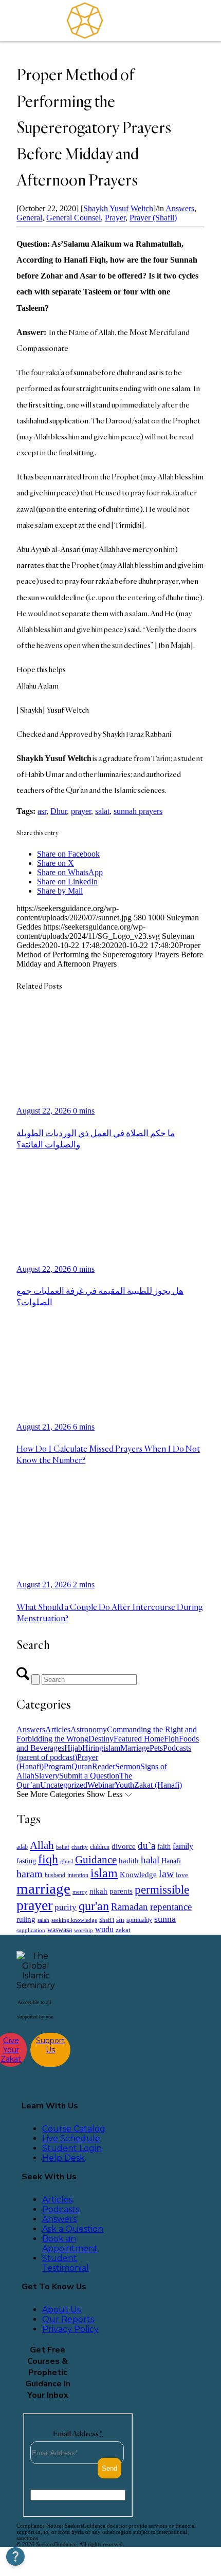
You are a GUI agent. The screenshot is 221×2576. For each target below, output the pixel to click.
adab (22, 1847)
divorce (124, 1846)
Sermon (128, 1766)
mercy (80, 1892)
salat (102, 811)
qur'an (94, 1906)
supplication (31, 1930)
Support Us (50, 2045)
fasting (26, 1861)
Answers (180, 208)
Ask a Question (73, 2229)
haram (30, 1874)
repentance (171, 1907)
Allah (42, 1845)
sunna (165, 1919)
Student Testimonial (66, 2263)
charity (80, 1847)
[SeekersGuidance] (85, 21)
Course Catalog (74, 2129)
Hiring (93, 1748)
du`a (146, 1846)
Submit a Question (89, 1776)
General (29, 218)
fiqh (48, 1859)
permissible (162, 1889)
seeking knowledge (74, 1920)
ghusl (67, 1861)
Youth (124, 1785)
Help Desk (63, 2158)
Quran (82, 1766)
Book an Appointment (70, 2244)
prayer (81, 811)
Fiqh (171, 1739)
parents (121, 1891)
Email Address (78, 2433)
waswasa (60, 1930)
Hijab (73, 1748)
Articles (58, 1729)
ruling (26, 1919)
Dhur (59, 811)
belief (63, 1847)
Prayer (115, 218)
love (182, 1875)
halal (150, 1860)
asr (42, 811)
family (183, 1846)
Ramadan (130, 1907)
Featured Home (139, 1739)
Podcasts (61, 2209)
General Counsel (73, 218)
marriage (43, 1888)
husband (55, 1875)
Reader (104, 1766)
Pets (156, 1748)
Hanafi (171, 1861)
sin (120, 1920)
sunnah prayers (138, 811)
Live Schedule (71, 2138)
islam (112, 1748)
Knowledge (138, 1874)
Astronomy (89, 1729)
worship (84, 1930)
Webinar (101, 1785)
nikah (98, 1891)
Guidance (96, 1860)
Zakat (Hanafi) (158, 1785)
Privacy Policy (70, 2329)
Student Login (72, 2148)
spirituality (139, 1920)
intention (78, 1875)
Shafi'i (107, 1920)
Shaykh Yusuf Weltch (118, 208)
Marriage (135, 1748)
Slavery (47, 1776)
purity (66, 1907)
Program (58, 1766)
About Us (61, 2310)
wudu (104, 1929)
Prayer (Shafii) (153, 218)
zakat (123, 1930)
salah (43, 1920)
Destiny (101, 1739)
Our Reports (68, 2319)
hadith (129, 1861)
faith (164, 1846)
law (166, 1874)
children (100, 1847)
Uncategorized (64, 1785)
